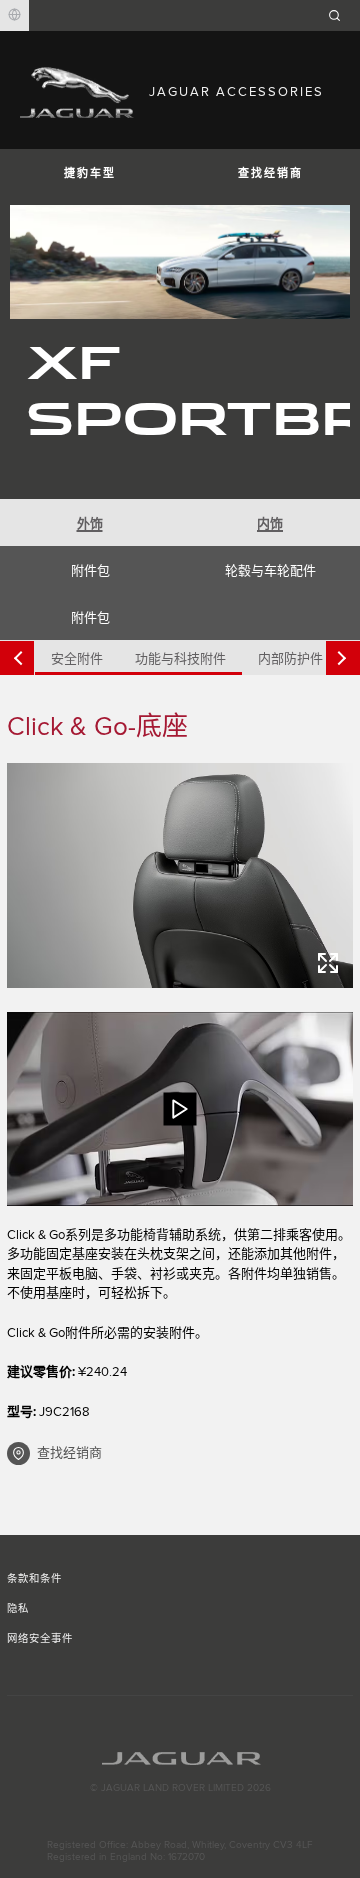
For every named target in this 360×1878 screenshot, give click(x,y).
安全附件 (77, 659)
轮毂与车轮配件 (270, 571)
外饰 (90, 524)
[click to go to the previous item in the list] (17, 658)
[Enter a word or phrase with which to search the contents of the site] (341, 15)
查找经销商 (270, 173)
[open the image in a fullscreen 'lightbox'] (180, 875)
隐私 (18, 1609)
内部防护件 (290, 659)
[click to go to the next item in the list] (343, 658)
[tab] (90, 522)
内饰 (270, 524)
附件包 (90, 571)
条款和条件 (34, 1579)
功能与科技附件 (180, 659)
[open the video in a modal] (180, 1109)
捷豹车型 (90, 173)
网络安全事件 (40, 1639)
